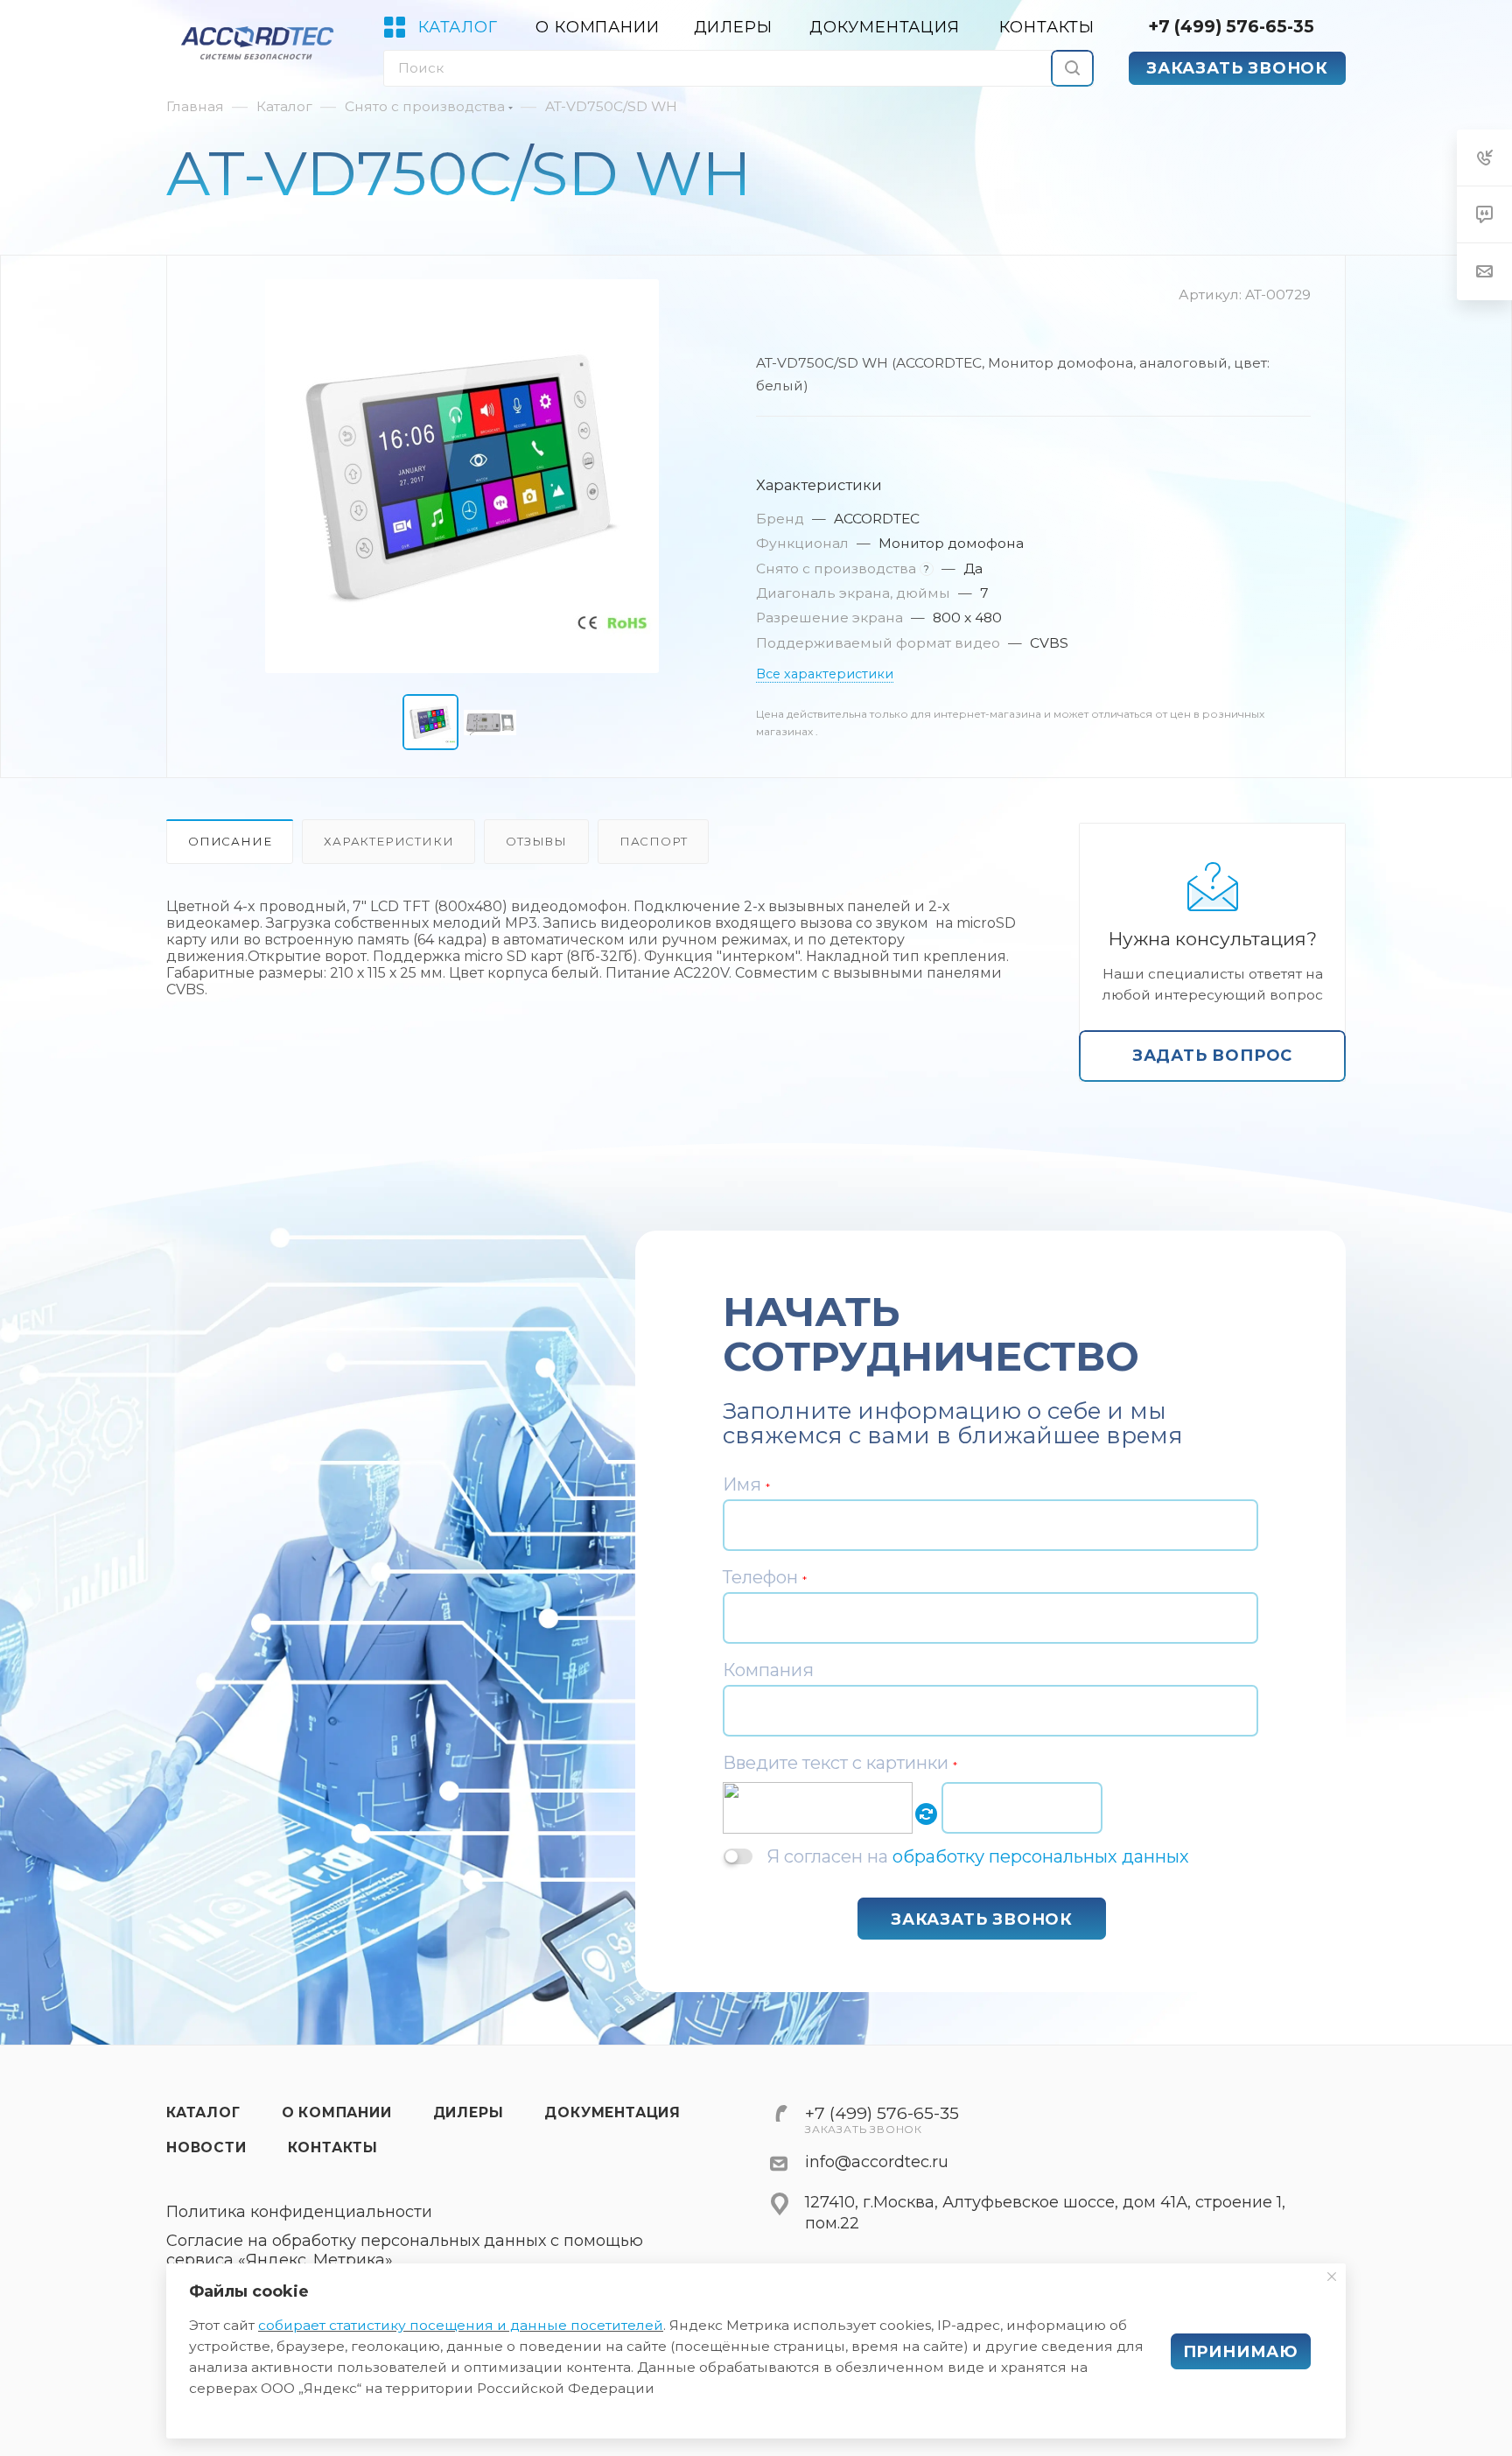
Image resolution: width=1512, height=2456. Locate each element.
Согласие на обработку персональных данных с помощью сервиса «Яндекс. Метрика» (405, 2251)
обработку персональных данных (1041, 1856)
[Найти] (1072, 68)
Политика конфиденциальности (299, 2212)
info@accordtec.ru (877, 2162)
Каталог (203, 2112)
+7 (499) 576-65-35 (1231, 26)
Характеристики (388, 841)
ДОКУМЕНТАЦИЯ (612, 2112)
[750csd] (462, 476)
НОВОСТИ (206, 2147)
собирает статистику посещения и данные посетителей (461, 2325)
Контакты (333, 2147)
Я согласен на (978, 1856)
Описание (230, 841)
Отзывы (536, 841)
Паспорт (654, 841)
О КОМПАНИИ (337, 2112)
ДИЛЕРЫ (469, 2112)
